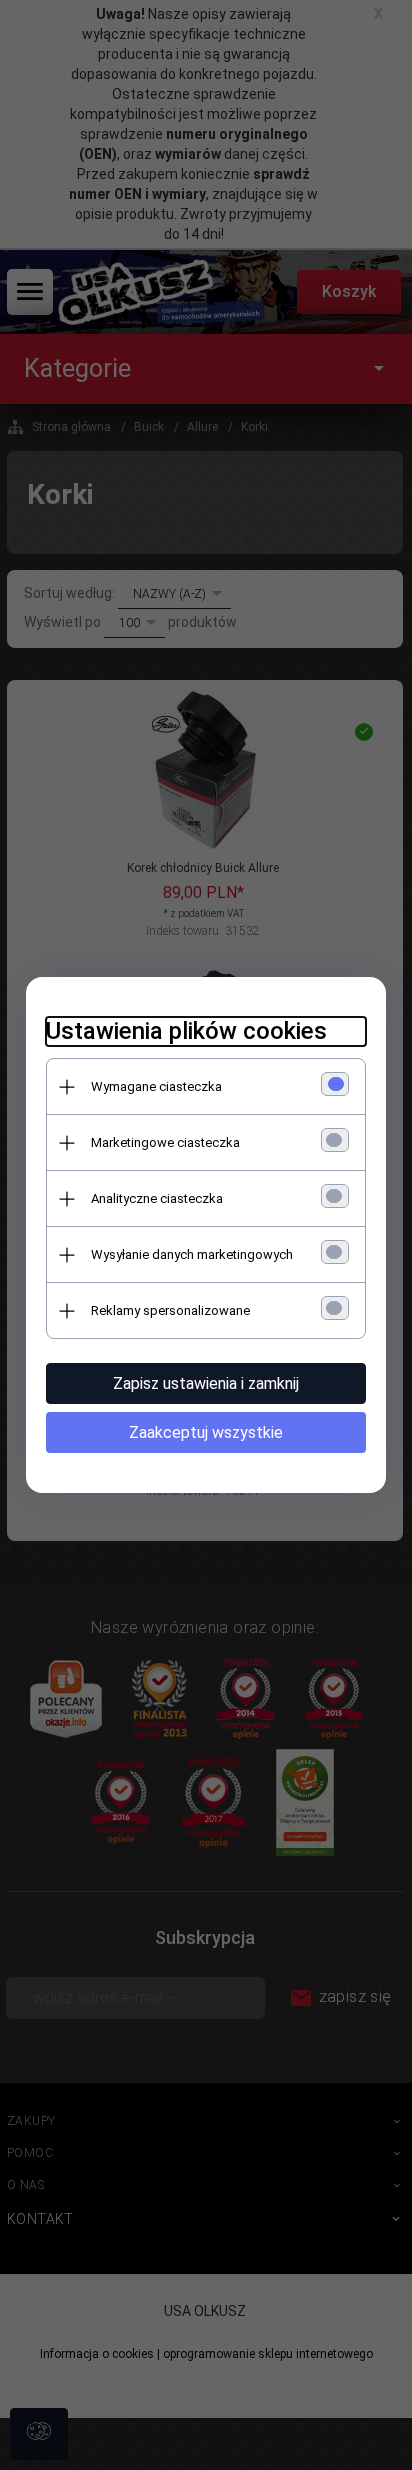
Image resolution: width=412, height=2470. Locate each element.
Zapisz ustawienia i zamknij (206, 1383)
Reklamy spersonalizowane (170, 1310)
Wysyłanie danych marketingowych (192, 1254)
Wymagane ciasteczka (156, 1086)
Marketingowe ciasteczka (165, 1142)
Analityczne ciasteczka (157, 1198)
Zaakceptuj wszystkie (206, 1432)
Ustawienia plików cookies (186, 1031)
